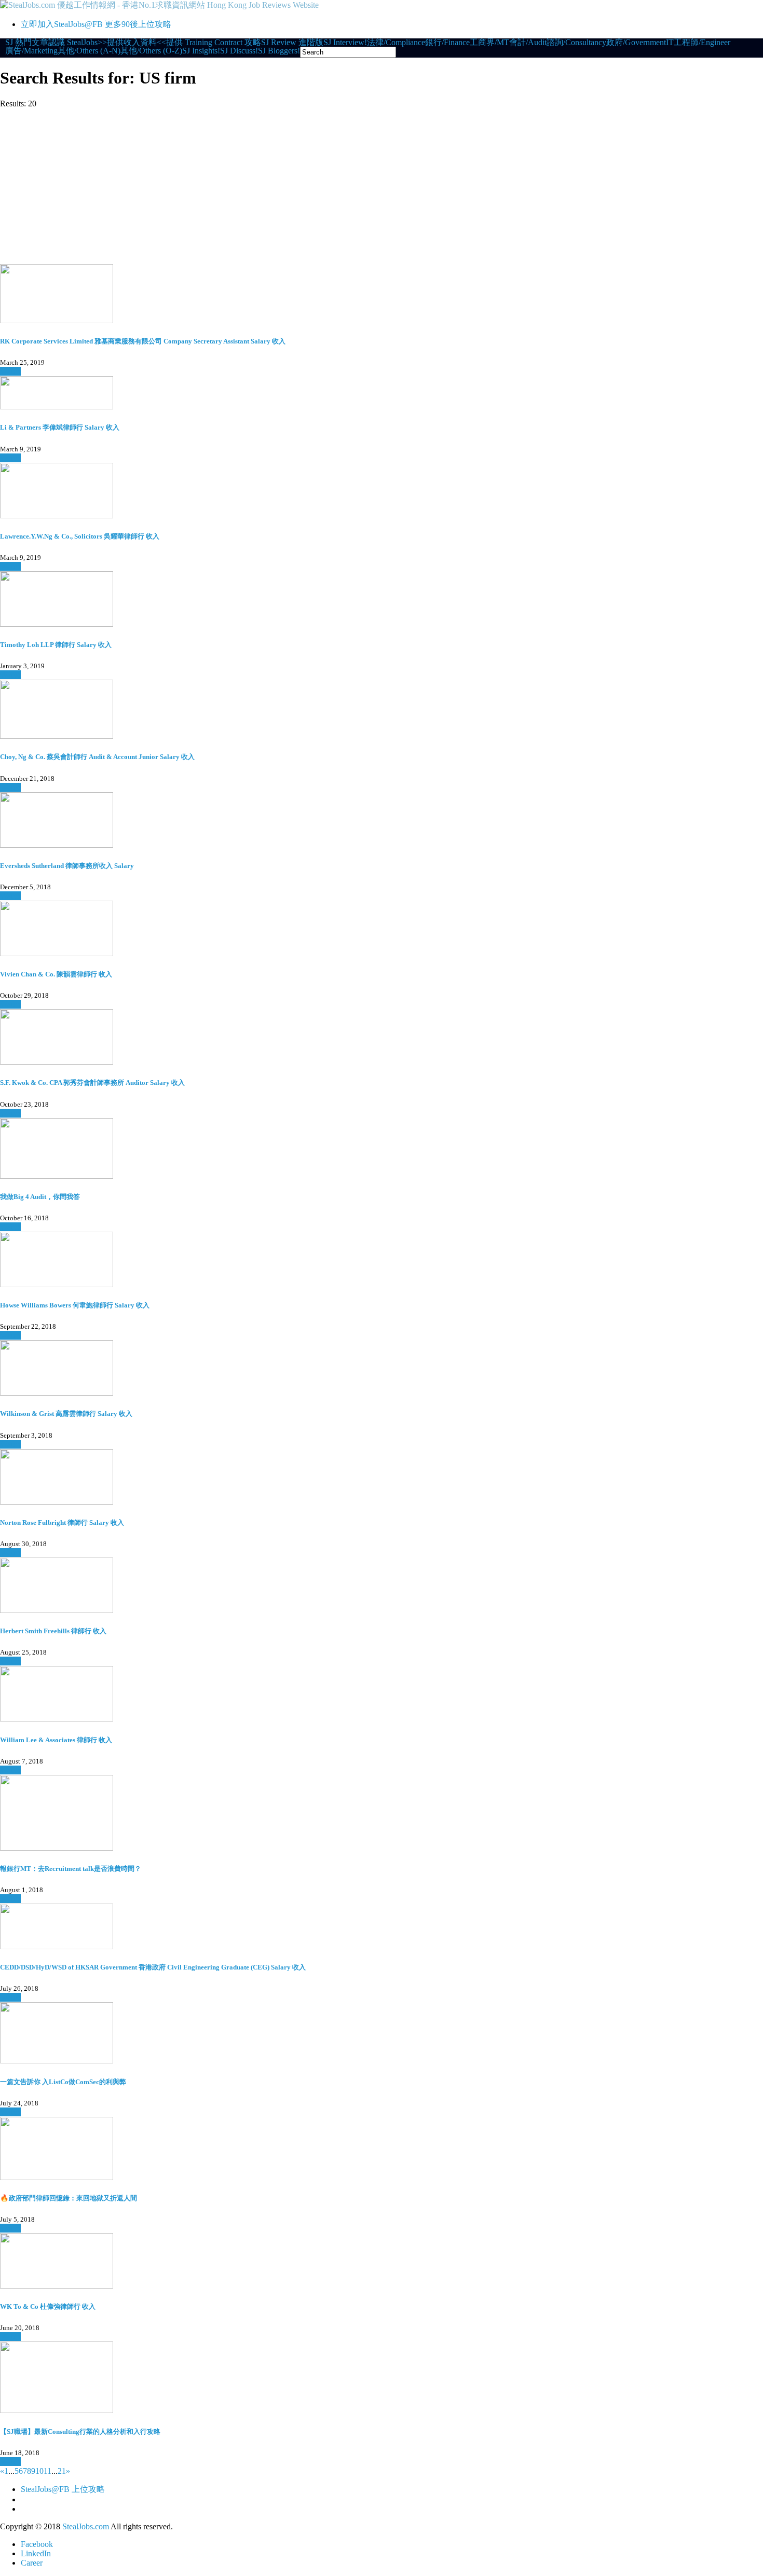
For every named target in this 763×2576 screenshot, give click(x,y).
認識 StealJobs (73, 43)
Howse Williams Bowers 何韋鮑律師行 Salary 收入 (75, 1305)
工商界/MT (489, 43)
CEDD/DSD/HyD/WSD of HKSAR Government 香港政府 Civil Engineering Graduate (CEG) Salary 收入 (153, 1967)
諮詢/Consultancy (576, 43)
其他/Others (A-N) (89, 51)
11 (47, 2471)
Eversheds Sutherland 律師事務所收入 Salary (67, 866)
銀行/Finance (447, 43)
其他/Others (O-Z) (151, 51)
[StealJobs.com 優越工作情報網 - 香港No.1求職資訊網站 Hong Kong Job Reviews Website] (159, 5)
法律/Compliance (396, 43)
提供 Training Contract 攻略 (214, 43)
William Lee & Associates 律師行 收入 (56, 1740)
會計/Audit (528, 43)
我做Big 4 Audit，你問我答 (40, 1197)
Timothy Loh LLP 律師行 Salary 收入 (56, 645)
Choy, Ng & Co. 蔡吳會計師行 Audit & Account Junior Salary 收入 (97, 757)
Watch (10, 371)
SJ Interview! (345, 43)
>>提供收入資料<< (132, 43)
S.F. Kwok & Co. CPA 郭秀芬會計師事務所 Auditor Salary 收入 (92, 1083)
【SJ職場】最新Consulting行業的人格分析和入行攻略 (80, 2432)
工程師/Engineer (702, 43)
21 (62, 2471)
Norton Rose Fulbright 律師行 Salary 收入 (62, 1523)
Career (32, 2563)
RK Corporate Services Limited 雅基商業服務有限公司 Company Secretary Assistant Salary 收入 (143, 341)
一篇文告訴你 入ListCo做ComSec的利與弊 (63, 2082)
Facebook (37, 2544)
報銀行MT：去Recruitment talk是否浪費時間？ (71, 1869)
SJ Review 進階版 (292, 43)
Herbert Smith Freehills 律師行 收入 (53, 1631)
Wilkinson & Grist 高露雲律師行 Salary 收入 (66, 1414)
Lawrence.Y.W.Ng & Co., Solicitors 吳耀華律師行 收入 (80, 536)
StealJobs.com (86, 2526)
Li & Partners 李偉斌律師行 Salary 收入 (60, 427)
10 (39, 2471)
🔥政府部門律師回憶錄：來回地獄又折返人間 (69, 2198)
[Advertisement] (382, 186)
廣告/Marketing (31, 51)
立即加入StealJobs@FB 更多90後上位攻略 (96, 24)
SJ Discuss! (239, 51)
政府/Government (636, 43)
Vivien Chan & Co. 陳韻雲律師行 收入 (56, 974)
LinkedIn (36, 2553)
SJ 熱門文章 (27, 43)
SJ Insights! (201, 51)
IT (670, 43)
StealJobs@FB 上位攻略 (63, 2489)
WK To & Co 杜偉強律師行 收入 (48, 2306)
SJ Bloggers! (279, 51)
